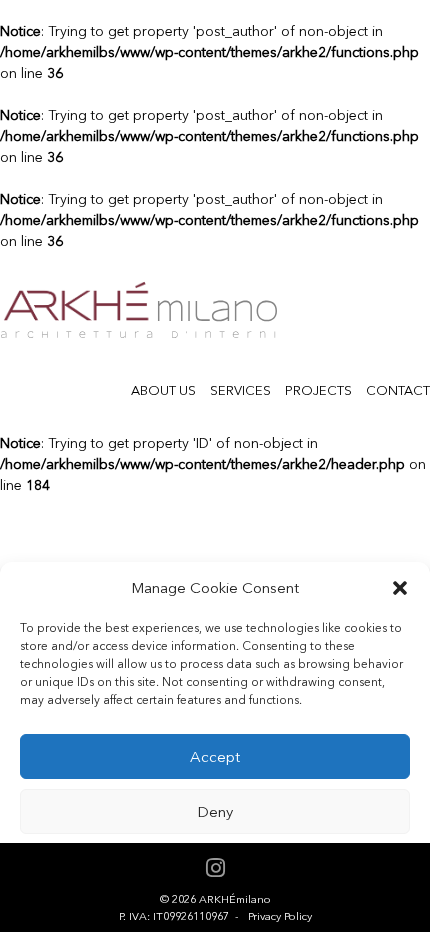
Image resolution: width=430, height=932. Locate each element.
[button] (400, 588)
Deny (215, 812)
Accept (215, 757)
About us (163, 390)
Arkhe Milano (138, 310)
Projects (318, 390)
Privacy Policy (280, 916)
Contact (398, 390)
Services (240, 390)
